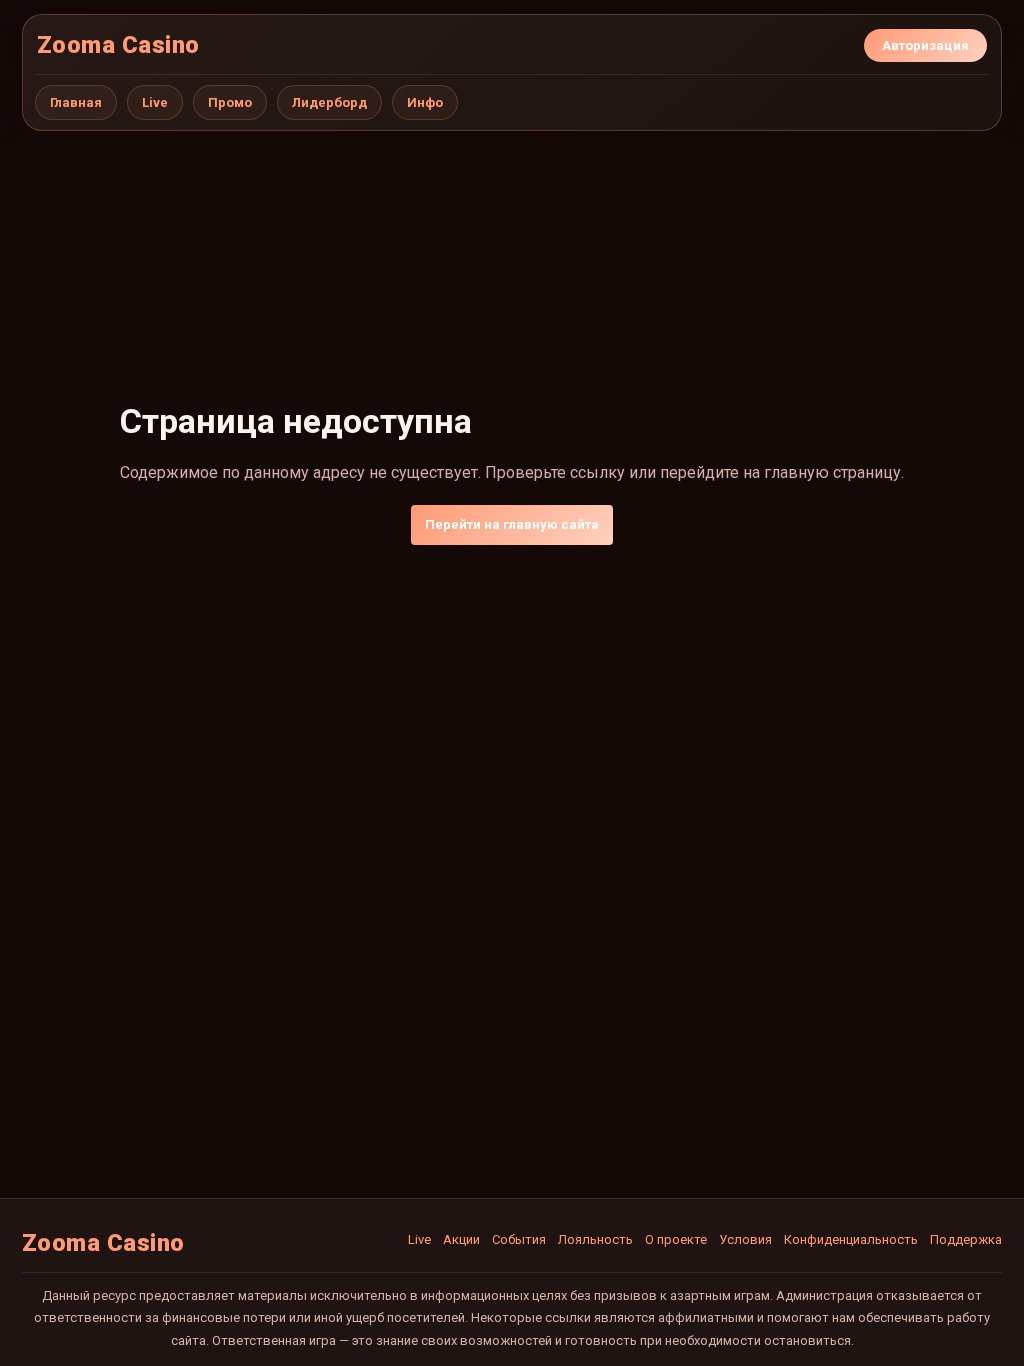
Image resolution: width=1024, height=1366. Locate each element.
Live (155, 102)
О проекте (676, 1239)
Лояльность (595, 1239)
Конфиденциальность (851, 1239)
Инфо (425, 102)
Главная (76, 102)
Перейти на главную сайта (512, 524)
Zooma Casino (118, 45)
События (519, 1239)
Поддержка (966, 1239)
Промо (230, 102)
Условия (745, 1239)
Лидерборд (329, 102)
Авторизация (925, 45)
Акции (461, 1239)
